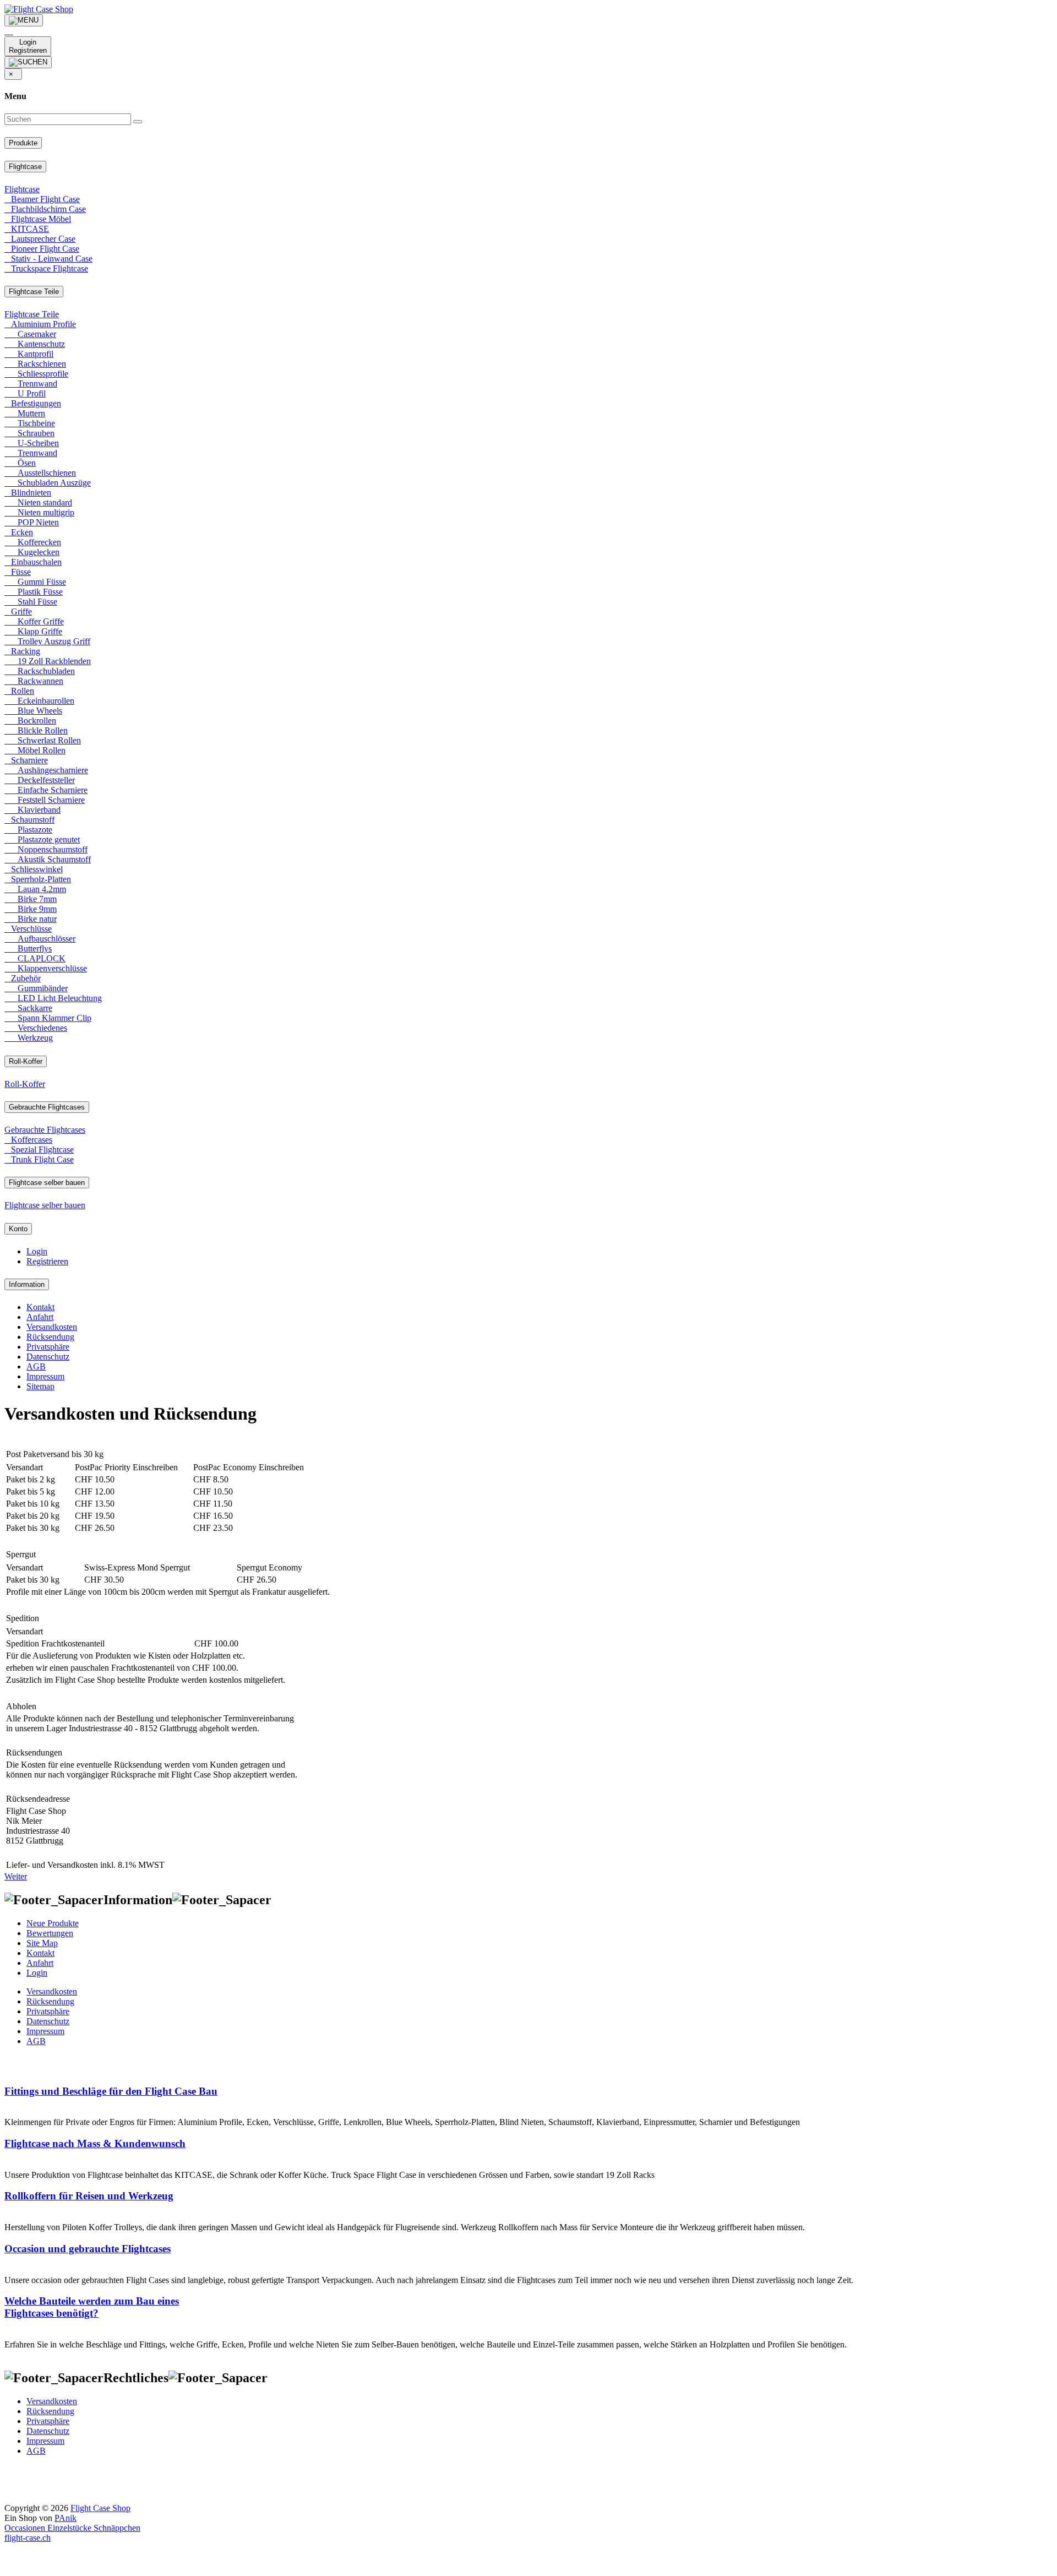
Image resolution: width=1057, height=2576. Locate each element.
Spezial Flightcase (39, 1150)
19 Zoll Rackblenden (48, 661)
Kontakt (40, 1307)
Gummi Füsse (35, 582)
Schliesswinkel (34, 869)
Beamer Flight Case (42, 199)
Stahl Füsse (31, 602)
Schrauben (29, 433)
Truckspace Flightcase (46, 268)
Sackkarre (28, 1008)
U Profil (25, 393)
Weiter (16, 1876)
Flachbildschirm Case (45, 209)
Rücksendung (50, 1337)
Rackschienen (35, 364)
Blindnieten (28, 493)
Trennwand (31, 384)
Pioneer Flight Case (42, 249)
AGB (36, 1366)
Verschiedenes (36, 1028)
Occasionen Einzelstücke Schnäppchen (72, 2528)
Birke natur (31, 919)
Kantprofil (29, 354)
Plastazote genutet (42, 839)
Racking (22, 651)
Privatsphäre (48, 1347)
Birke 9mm (31, 909)
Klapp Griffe (33, 631)
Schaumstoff (29, 820)
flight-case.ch (28, 2538)
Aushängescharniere (46, 770)
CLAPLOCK (35, 958)
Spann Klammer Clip (48, 1018)
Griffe (18, 612)
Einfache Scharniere (46, 790)
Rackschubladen (40, 671)
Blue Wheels (33, 711)
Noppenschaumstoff (46, 849)
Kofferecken (33, 542)
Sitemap (40, 1386)
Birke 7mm (31, 899)
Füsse (18, 572)
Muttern (25, 413)
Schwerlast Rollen (43, 740)
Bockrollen (30, 721)
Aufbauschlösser (40, 939)
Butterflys (28, 949)
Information (27, 1284)
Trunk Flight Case (39, 1159)
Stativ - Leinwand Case (48, 259)
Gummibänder (36, 988)
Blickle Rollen (36, 730)
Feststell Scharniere (45, 800)
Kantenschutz (35, 344)
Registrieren (47, 1261)
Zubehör (23, 978)
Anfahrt (40, 1317)
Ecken (19, 532)
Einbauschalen (33, 562)
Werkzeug (29, 1038)
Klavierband (32, 810)
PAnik (66, 2518)
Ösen (20, 463)
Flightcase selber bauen (47, 1183)
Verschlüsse (28, 929)
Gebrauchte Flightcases (47, 1107)
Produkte (23, 143)
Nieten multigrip (39, 512)
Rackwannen (34, 681)
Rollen (19, 691)
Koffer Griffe (34, 621)
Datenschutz (48, 1357)
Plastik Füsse (34, 592)
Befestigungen (33, 403)
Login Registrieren (28, 46)
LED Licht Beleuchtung (53, 998)
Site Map (42, 1943)
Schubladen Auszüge (48, 483)
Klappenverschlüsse (46, 968)
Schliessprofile (36, 374)
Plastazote (28, 830)
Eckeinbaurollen (39, 701)
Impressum (45, 1376)
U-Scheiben (32, 443)
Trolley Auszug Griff (47, 641)
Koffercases (28, 1140)
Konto (18, 1229)
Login (37, 1251)
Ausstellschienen (40, 473)
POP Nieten (32, 522)
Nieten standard (38, 502)
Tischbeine (30, 423)
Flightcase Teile (34, 292)
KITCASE (27, 229)
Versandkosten (52, 1327)
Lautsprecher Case (40, 239)
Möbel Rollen (35, 750)
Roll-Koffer (26, 1061)
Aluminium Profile (40, 324)
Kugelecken (32, 552)
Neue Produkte (53, 1923)
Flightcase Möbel (38, 219)
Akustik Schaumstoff (48, 859)
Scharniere (26, 760)
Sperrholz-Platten (38, 879)
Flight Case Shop (100, 2508)
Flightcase (25, 167)
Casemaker (30, 334)
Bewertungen (50, 1933)
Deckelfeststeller (40, 780)
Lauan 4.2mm (35, 889)
